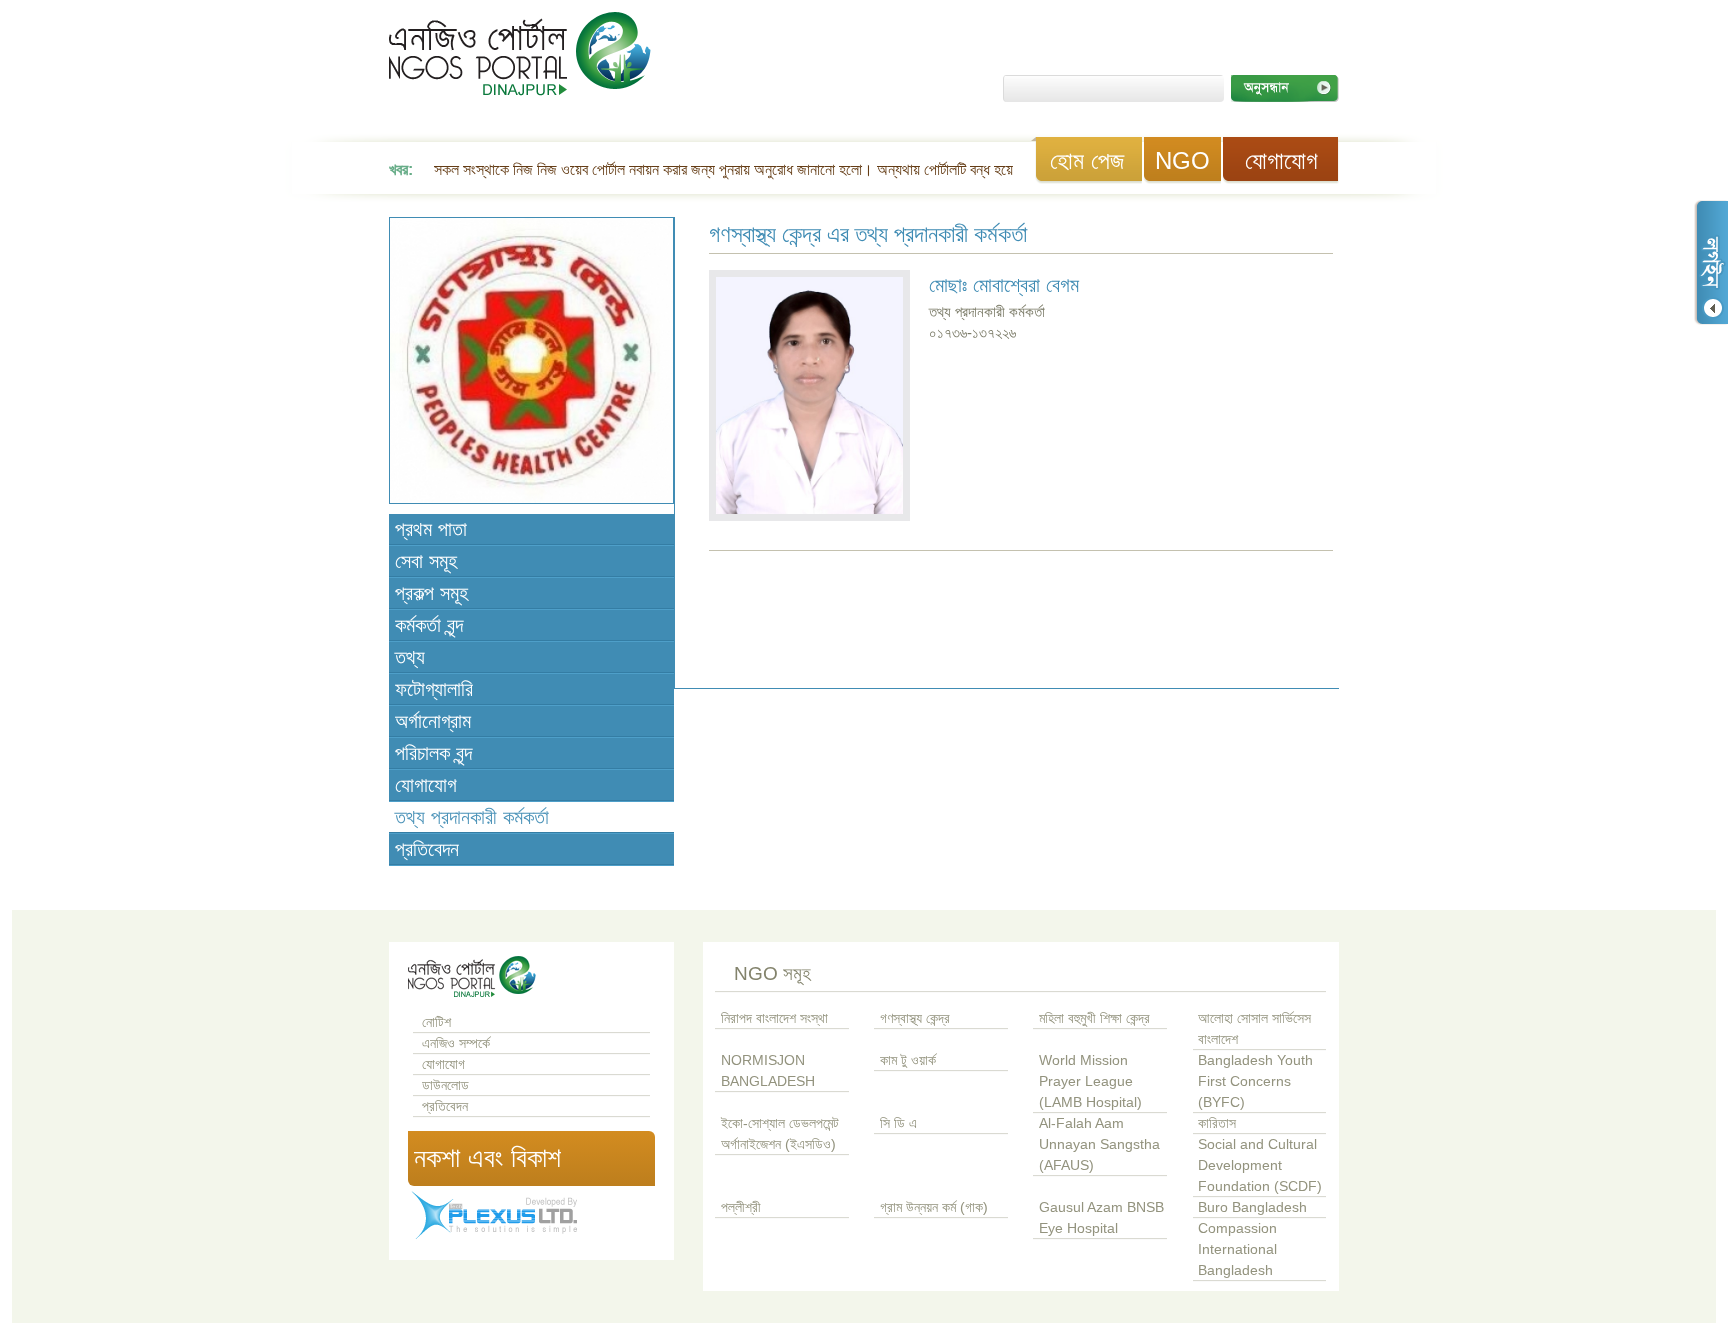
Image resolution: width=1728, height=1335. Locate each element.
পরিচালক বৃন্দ (433, 753)
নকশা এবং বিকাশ (487, 1158)
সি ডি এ (898, 1123)
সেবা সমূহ (426, 561)
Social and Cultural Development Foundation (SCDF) (1260, 1165)
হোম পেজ (1087, 160)
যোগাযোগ (1281, 160)
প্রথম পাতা (431, 529)
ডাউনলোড (445, 1085)
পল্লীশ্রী (741, 1207)
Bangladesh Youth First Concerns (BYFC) (1255, 1081)
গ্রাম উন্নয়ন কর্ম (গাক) (934, 1207)
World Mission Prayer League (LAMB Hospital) (1090, 1081)
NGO (1182, 160)
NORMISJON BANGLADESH (768, 1071)
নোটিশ (436, 1022)
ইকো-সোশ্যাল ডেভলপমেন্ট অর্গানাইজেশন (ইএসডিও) (780, 1134)
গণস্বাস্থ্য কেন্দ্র (915, 1018)
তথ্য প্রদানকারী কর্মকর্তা (472, 817)
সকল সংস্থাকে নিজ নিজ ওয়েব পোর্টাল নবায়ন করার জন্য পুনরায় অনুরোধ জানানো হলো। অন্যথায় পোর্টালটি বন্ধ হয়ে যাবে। (741, 169)
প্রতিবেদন (427, 849)
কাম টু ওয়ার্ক (908, 1060)
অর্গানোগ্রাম (433, 721)
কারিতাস (1217, 1123)
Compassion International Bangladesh (1237, 1249)
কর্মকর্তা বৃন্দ (429, 625)
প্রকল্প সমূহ (431, 593)
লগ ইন (1711, 262)
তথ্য (410, 657)
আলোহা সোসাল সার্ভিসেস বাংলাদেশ (1254, 1029)
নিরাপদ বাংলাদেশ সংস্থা (774, 1018)
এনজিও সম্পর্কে (456, 1043)
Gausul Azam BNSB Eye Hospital (1101, 1218)
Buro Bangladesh (1252, 1207)
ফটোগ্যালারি (434, 689)
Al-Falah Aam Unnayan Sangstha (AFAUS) (1099, 1144)
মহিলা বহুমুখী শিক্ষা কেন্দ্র (1094, 1018)
